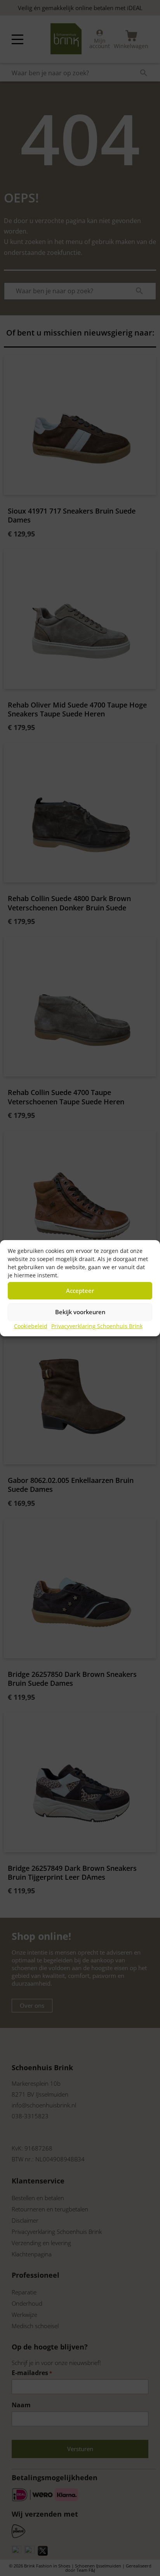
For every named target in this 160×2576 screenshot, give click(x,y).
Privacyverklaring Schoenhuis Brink (97, 1326)
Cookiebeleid (31, 1326)
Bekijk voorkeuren (80, 1312)
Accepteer (80, 1291)
